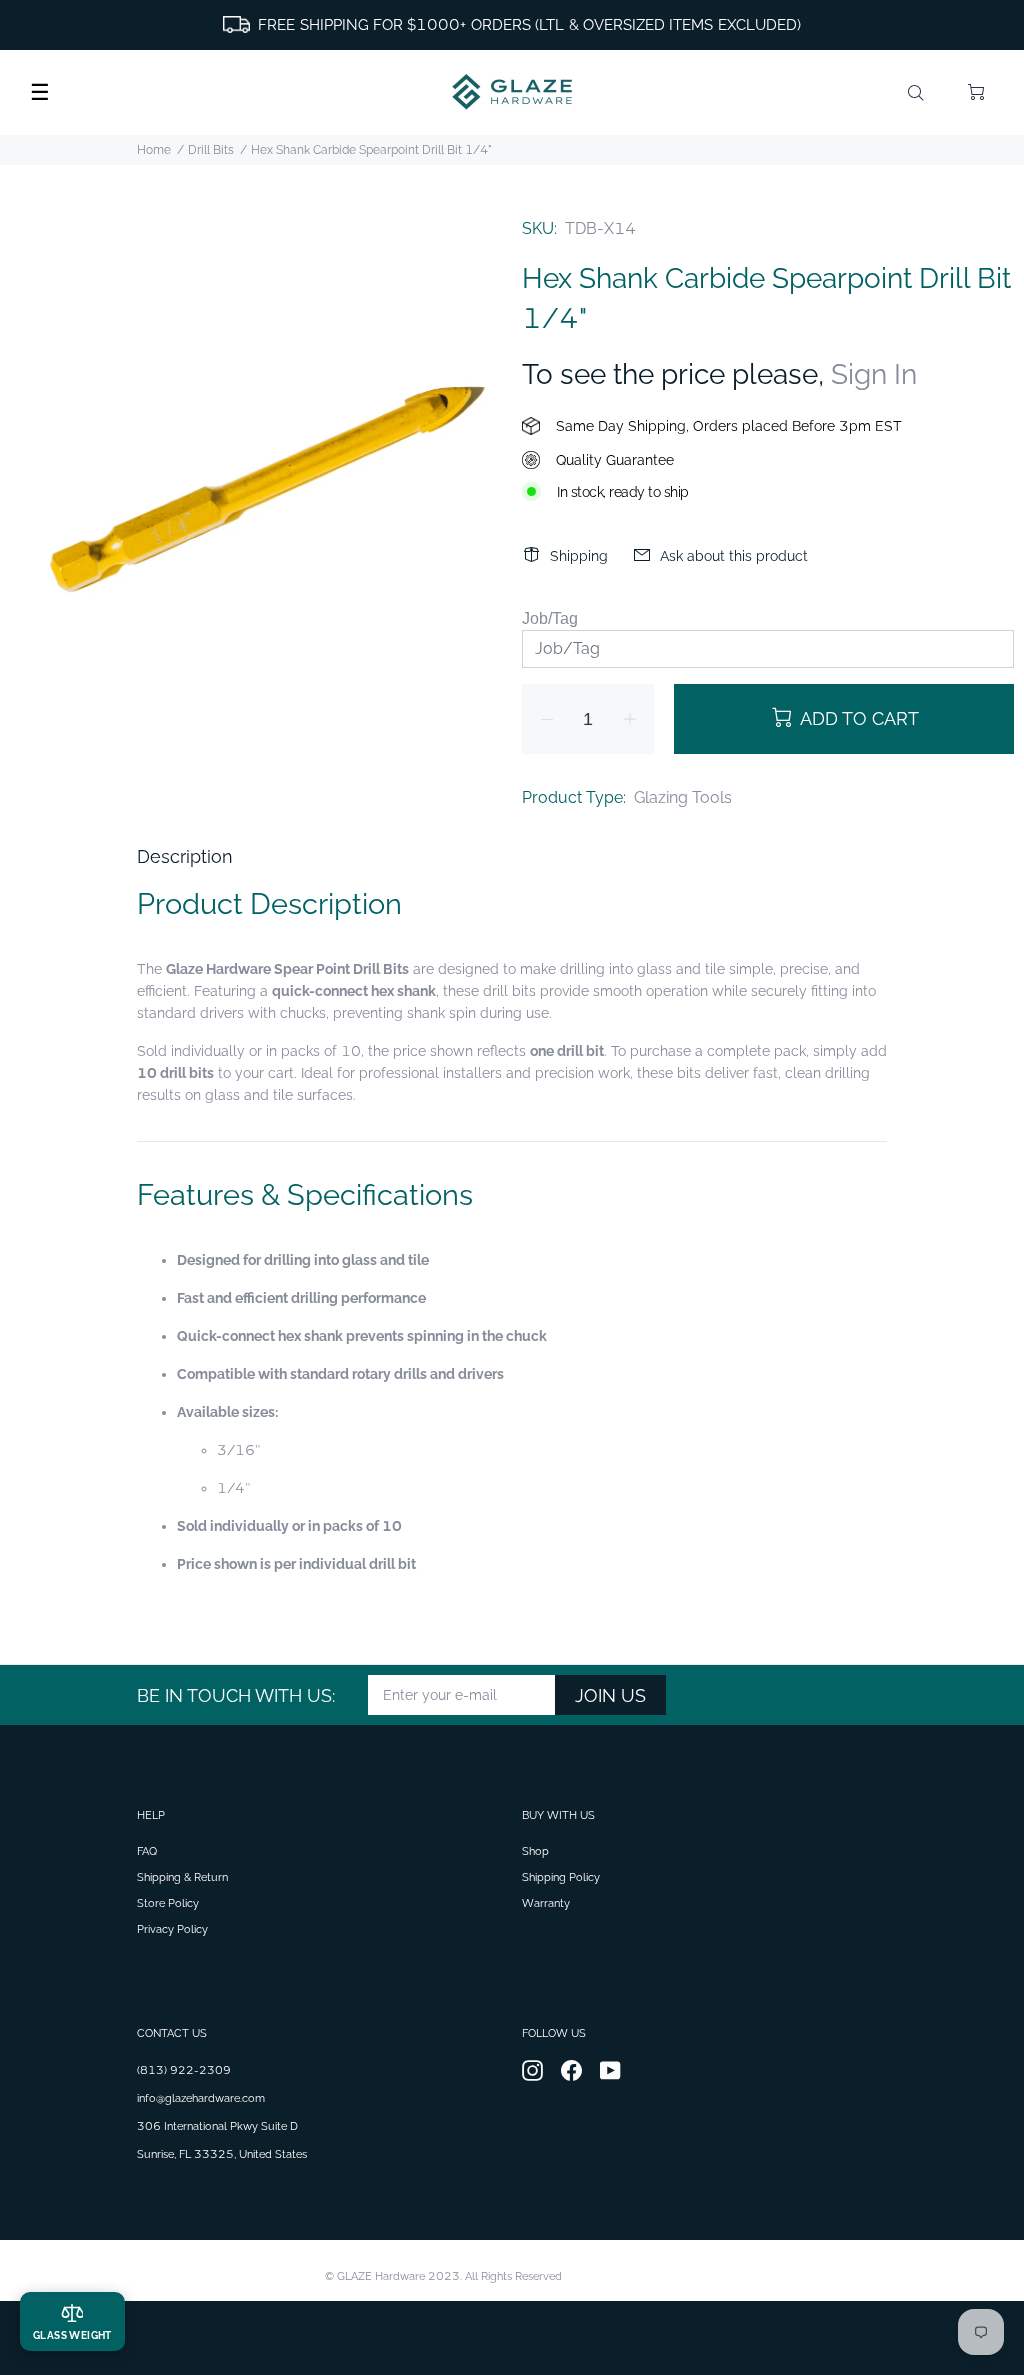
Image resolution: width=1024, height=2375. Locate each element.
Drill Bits (211, 150)
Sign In (874, 374)
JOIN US (610, 1695)
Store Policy (168, 1903)
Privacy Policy (172, 1929)
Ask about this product (734, 556)
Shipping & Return (182, 1877)
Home (154, 150)
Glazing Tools (683, 797)
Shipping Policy (561, 1877)
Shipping (579, 556)
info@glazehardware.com (201, 2098)
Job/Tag (550, 618)
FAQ (147, 1851)
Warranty (546, 1903)
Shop (535, 1851)
